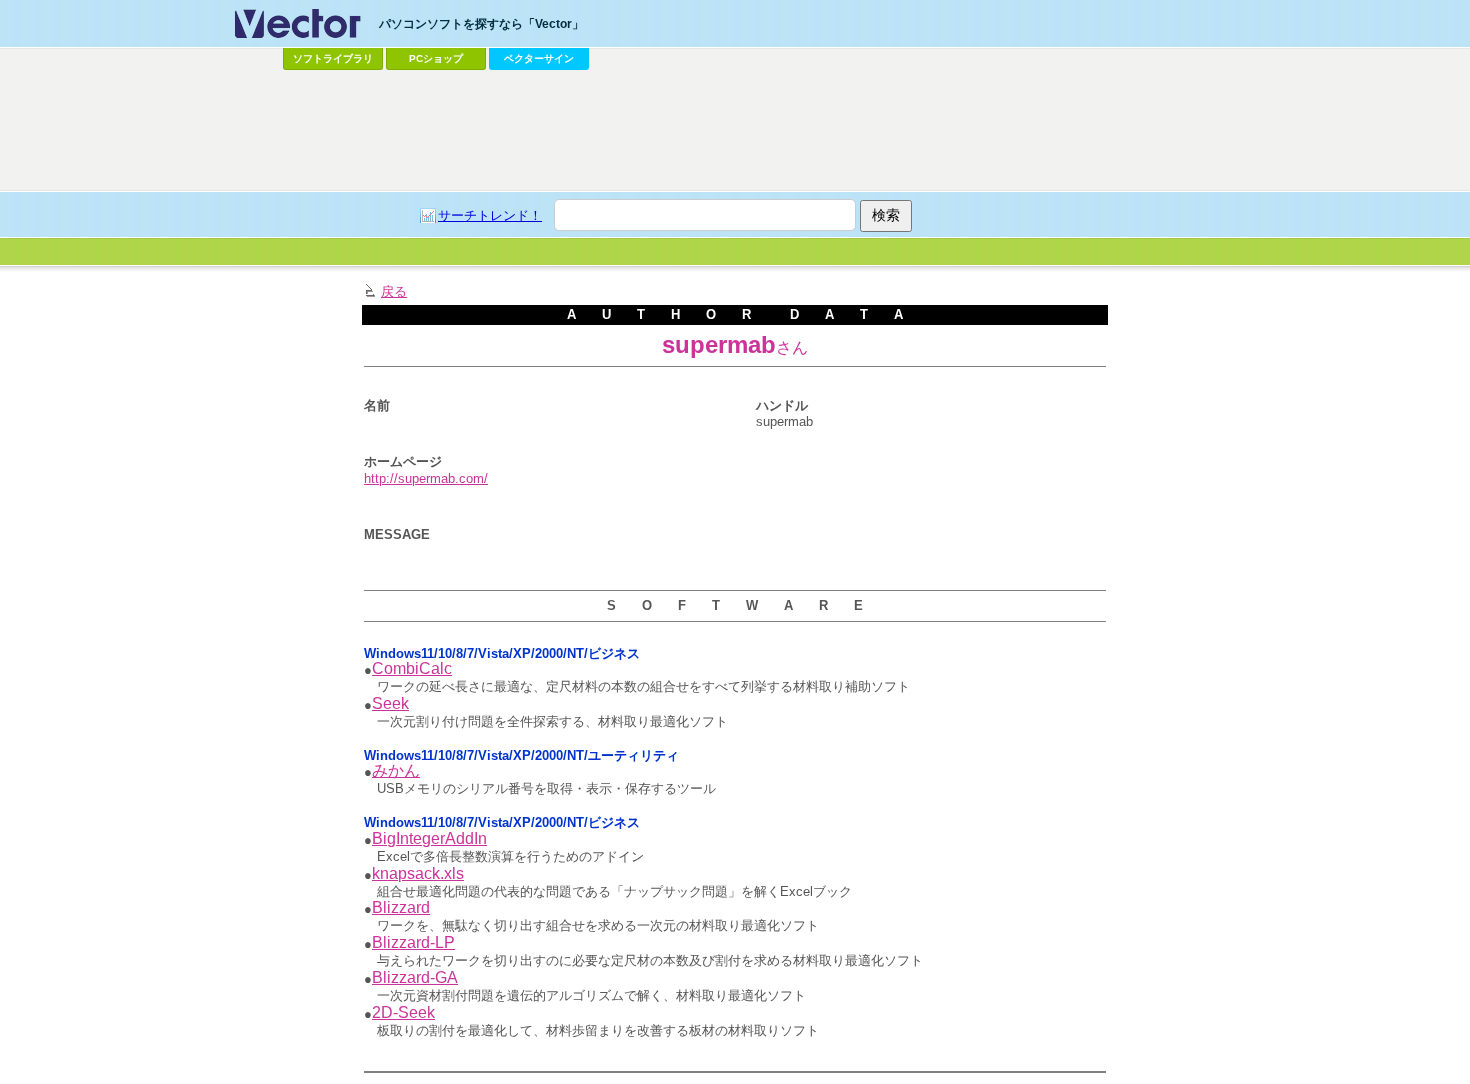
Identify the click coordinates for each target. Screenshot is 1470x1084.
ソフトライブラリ (333, 58)
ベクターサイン (539, 58)
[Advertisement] (735, 131)
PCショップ (436, 58)
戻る (394, 291)
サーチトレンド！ (490, 215)
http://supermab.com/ (426, 478)
